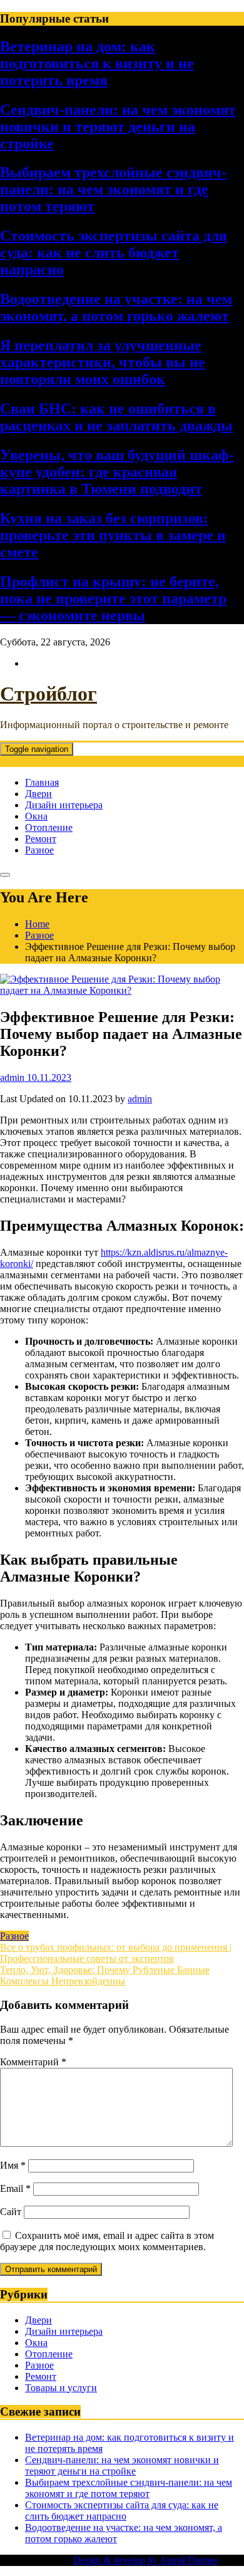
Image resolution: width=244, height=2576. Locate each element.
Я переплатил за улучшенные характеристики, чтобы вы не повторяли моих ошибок (103, 362)
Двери (38, 794)
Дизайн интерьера (64, 805)
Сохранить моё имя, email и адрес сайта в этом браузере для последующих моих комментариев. (107, 2241)
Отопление (49, 827)
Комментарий (33, 2062)
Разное (39, 850)
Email (15, 2188)
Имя (13, 2165)
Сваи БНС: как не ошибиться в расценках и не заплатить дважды (116, 417)
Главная (42, 782)
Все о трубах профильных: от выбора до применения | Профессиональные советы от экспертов (116, 1953)
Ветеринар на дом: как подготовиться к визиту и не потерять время (97, 63)
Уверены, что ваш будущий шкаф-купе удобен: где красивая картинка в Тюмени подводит (117, 472)
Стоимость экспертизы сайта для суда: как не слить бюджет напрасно (114, 253)
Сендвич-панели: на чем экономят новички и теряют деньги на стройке (118, 127)
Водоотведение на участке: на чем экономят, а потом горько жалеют (116, 307)
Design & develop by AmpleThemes (145, 2560)
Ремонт (41, 839)
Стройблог (48, 694)
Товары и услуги (61, 2388)
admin (140, 1099)
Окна (36, 816)
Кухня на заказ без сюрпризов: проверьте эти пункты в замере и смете (113, 535)
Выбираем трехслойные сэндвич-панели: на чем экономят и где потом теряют (113, 189)
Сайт (11, 2212)
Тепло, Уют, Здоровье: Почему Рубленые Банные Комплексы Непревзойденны (105, 1975)
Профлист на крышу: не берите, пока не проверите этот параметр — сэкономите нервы (113, 598)
